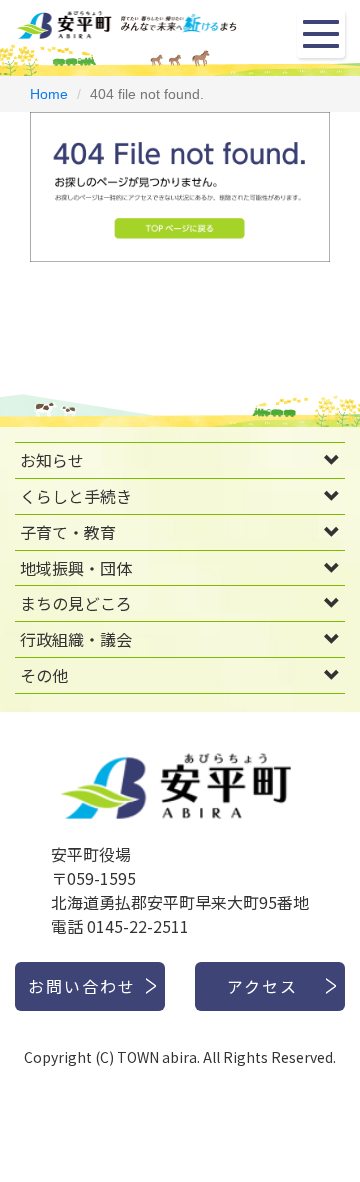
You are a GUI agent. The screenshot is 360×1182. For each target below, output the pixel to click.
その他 (44, 675)
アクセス (262, 986)
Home (49, 94)
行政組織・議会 (76, 639)
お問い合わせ (82, 986)
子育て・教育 (68, 532)
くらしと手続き (76, 496)
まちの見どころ (76, 603)
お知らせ (52, 460)
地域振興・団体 (76, 568)
